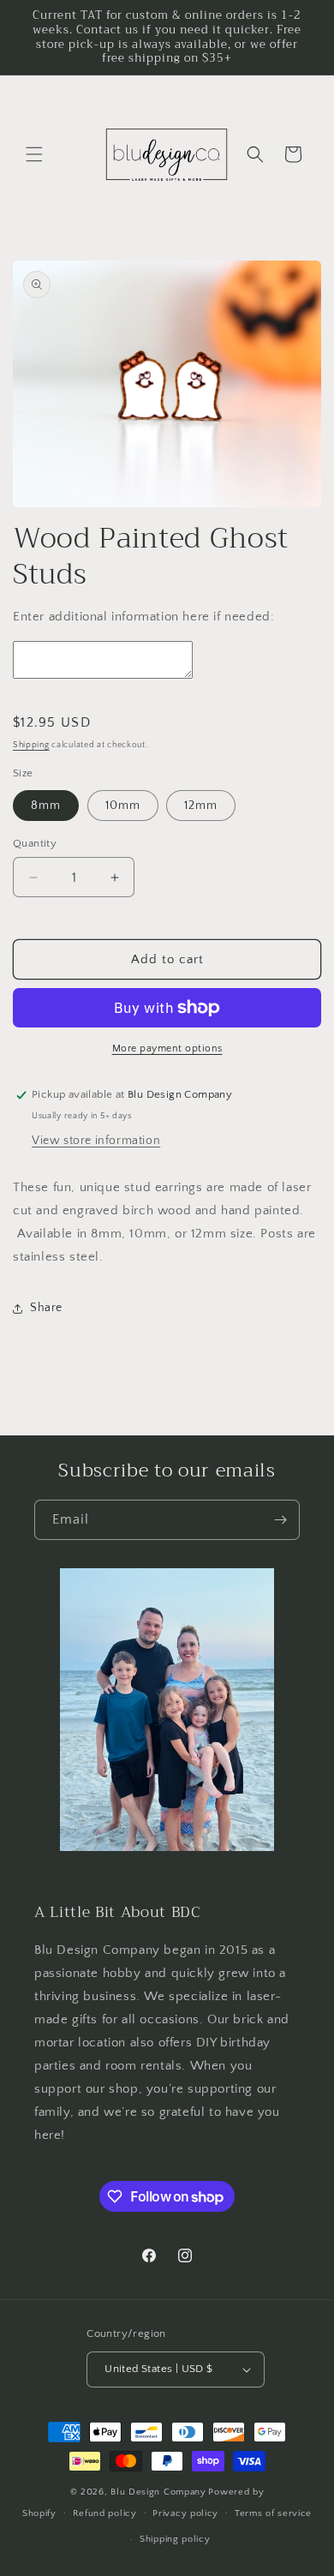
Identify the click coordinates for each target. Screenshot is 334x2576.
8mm (46, 806)
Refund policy (105, 2513)
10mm (123, 806)
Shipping (31, 745)
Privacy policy (185, 2513)
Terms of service (273, 2513)
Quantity (35, 843)
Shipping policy (175, 2539)
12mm (201, 806)
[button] (34, 154)
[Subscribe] (280, 1520)
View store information (96, 1141)
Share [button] (46, 1308)
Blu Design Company (158, 2492)
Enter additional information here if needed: (143, 617)
